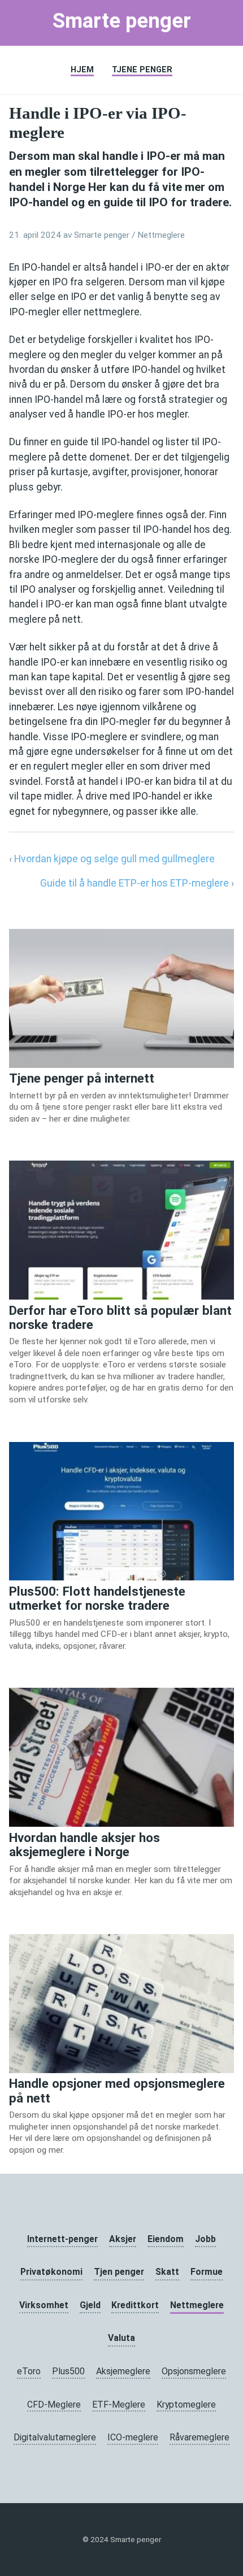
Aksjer (123, 2239)
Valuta (121, 2338)
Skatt (167, 2272)
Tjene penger (142, 70)
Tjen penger (119, 2272)
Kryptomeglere (186, 2405)
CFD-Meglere (54, 2405)
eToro (29, 2371)
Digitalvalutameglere (55, 2437)
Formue (207, 2272)
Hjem (82, 70)
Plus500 (68, 2371)
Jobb (205, 2239)
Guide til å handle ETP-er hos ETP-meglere (136, 883)
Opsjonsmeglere (194, 2371)
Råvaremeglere (199, 2437)
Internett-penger (62, 2239)
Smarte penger (122, 21)
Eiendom (166, 2239)
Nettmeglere (161, 235)
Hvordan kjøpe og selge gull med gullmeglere (114, 859)
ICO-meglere (133, 2437)
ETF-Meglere (119, 2405)
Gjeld (90, 2305)
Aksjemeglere (123, 2371)
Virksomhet (44, 2305)
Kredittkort (135, 2305)
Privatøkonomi (51, 2272)
